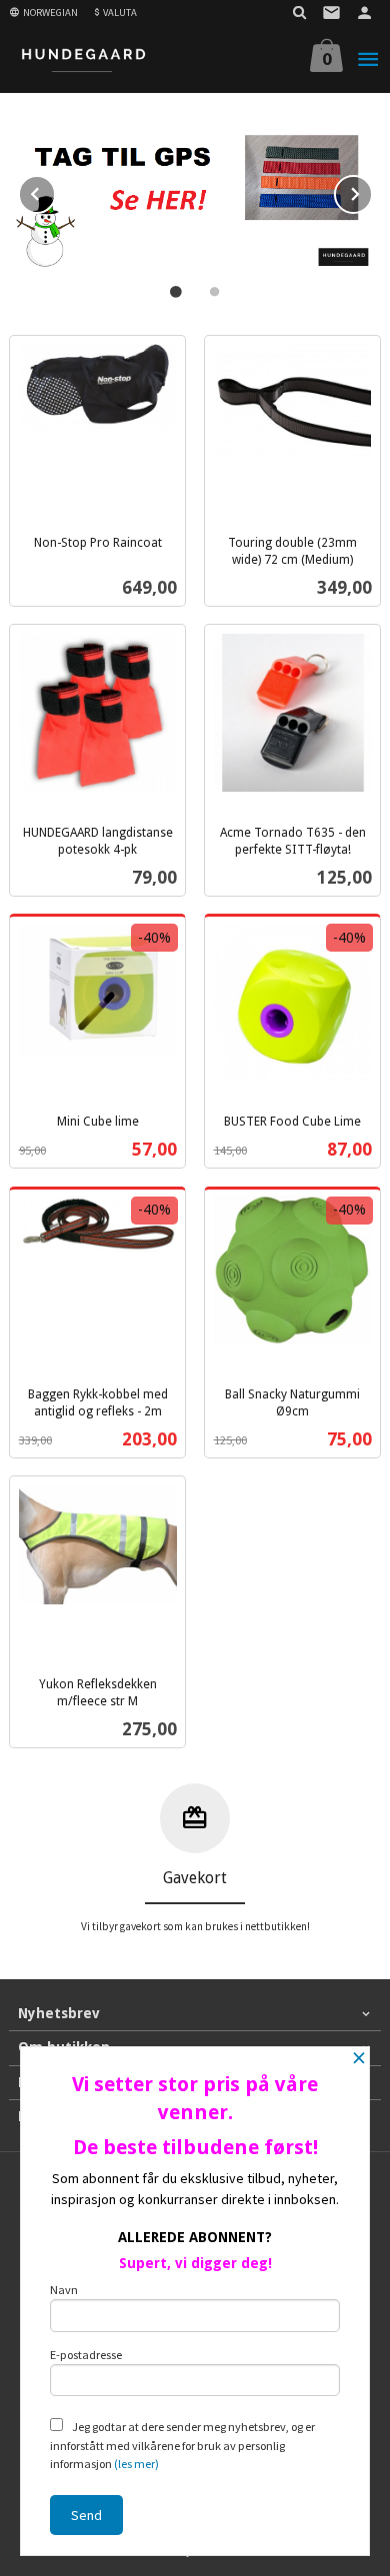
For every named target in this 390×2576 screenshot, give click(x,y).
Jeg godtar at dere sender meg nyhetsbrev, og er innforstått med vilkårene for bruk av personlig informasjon (182, 2445)
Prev (55, 191)
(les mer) (136, 2464)
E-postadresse (86, 2355)
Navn (64, 2290)
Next (372, 191)
